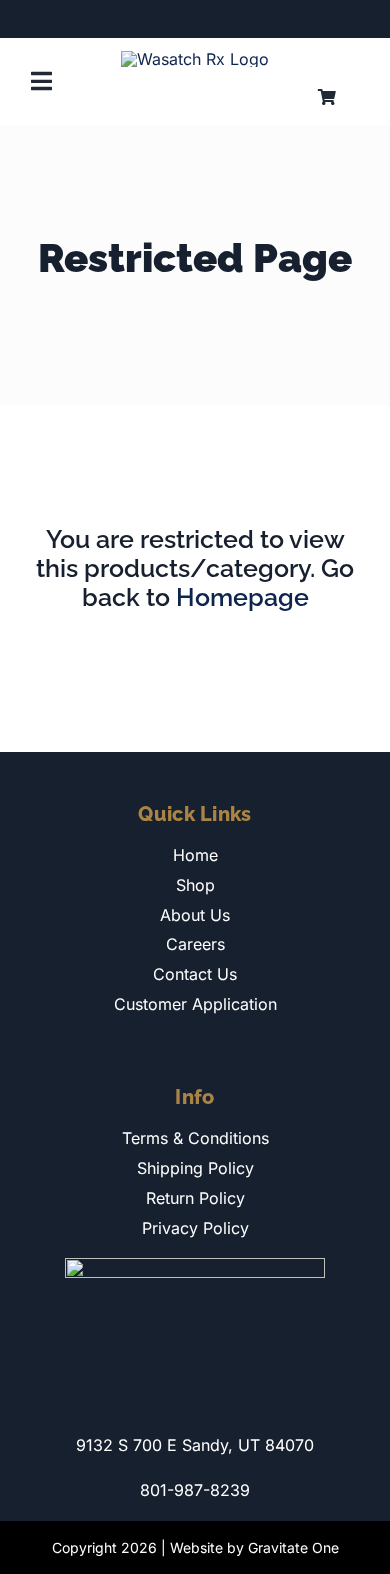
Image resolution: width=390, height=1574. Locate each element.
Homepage (242, 597)
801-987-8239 (195, 1490)
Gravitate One (293, 1547)
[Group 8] (195, 59)
